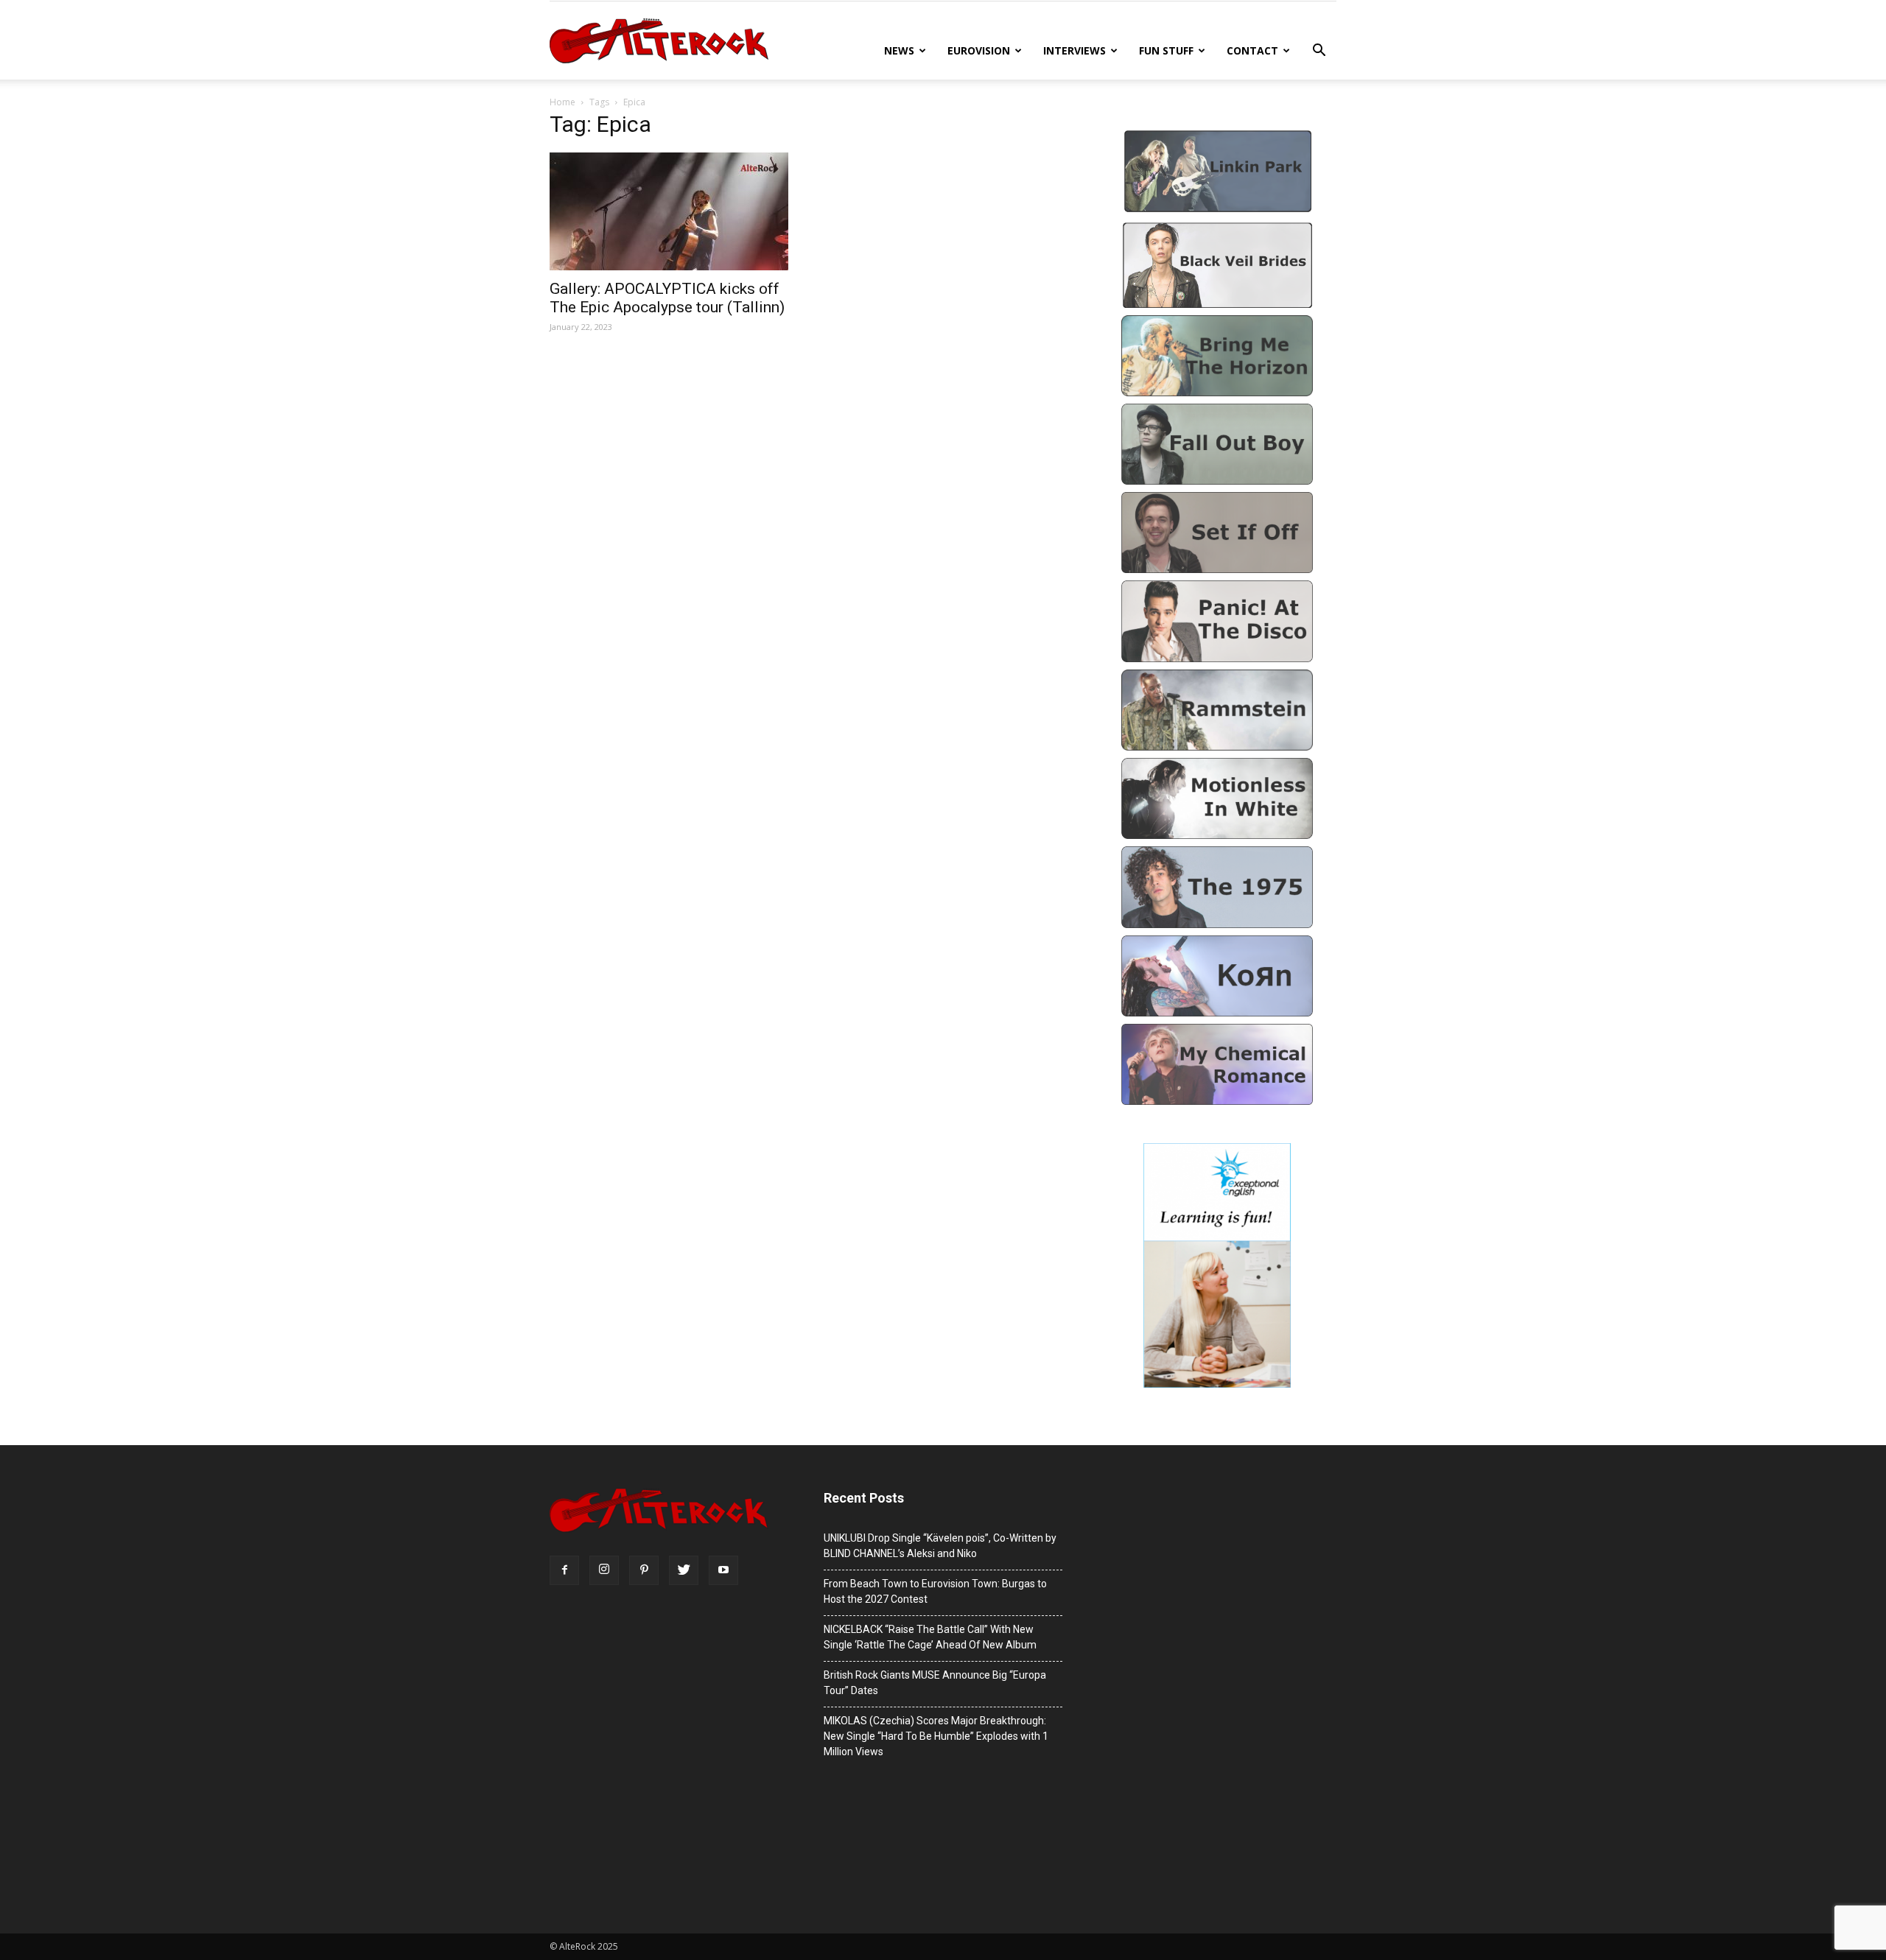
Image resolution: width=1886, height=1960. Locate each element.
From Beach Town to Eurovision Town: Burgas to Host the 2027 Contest (935, 1591)
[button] (1319, 52)
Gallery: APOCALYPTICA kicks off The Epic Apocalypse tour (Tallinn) (667, 298)
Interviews (1075, 50)
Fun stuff (1166, 50)
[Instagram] (604, 1570)
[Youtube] (723, 1570)
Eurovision (979, 50)
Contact (1252, 50)
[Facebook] (564, 1570)
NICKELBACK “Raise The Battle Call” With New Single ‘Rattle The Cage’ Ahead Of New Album (930, 1637)
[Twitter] (684, 1570)
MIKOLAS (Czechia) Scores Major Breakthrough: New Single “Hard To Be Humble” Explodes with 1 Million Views (936, 1736)
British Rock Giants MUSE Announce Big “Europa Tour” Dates (935, 1683)
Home (562, 102)
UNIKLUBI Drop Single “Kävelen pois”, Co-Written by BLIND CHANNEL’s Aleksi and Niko (940, 1546)
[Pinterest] (644, 1570)
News (899, 50)
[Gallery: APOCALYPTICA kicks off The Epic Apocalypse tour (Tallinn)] (669, 211)
